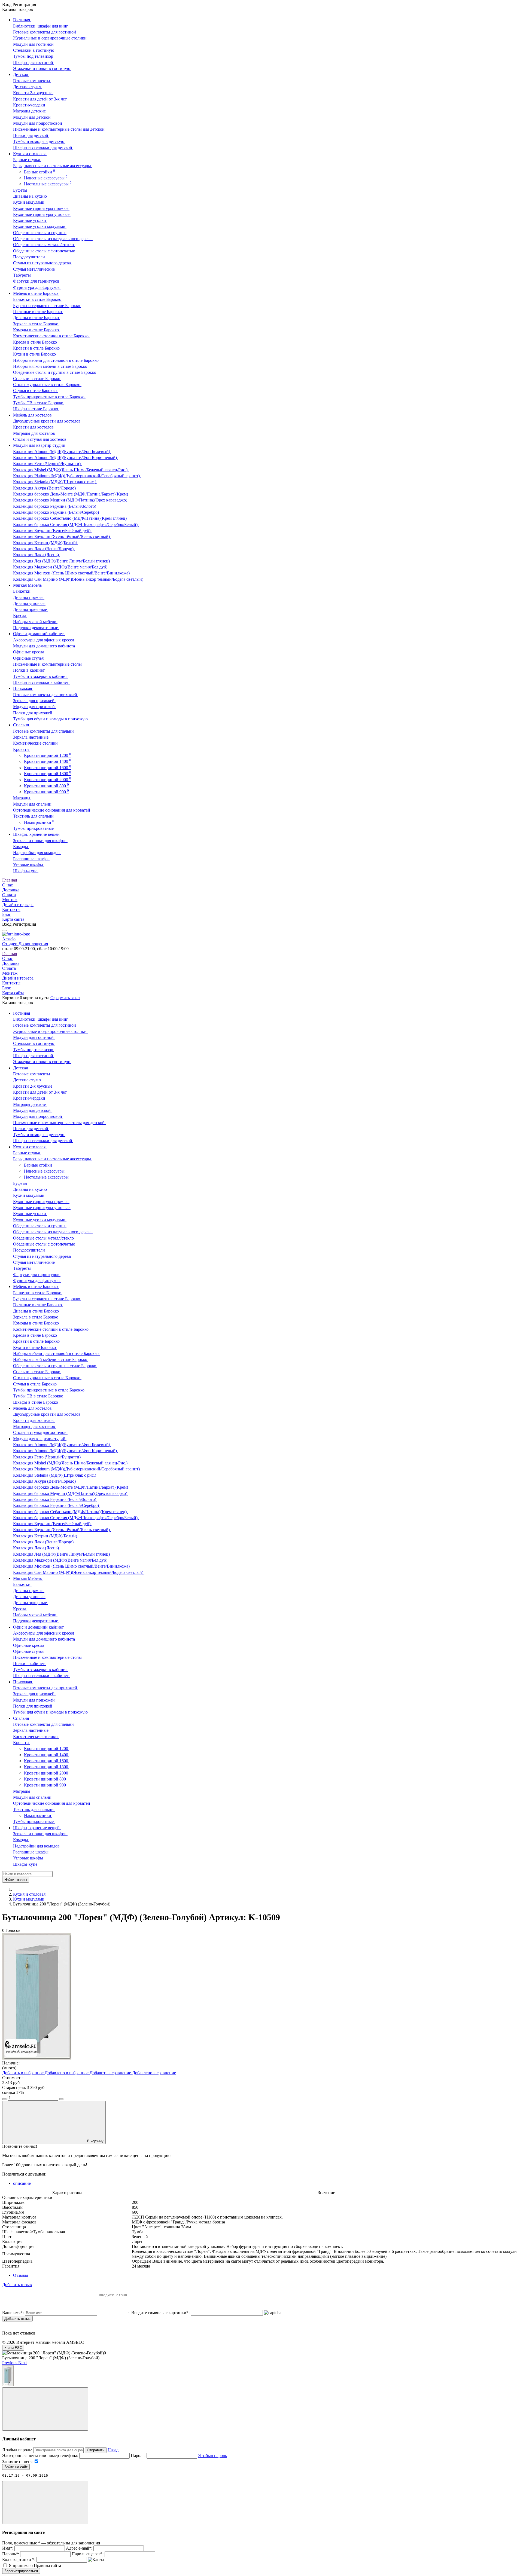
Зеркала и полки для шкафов (40, 841)
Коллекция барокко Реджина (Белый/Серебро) (57, 512)
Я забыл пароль (212, 2456)
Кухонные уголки (30, 220)
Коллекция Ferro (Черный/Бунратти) (47, 464)
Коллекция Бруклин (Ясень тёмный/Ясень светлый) (62, 536)
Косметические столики (36, 743)
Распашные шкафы (31, 859)
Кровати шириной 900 (46, 792)
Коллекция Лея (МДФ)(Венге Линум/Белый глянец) (62, 561)
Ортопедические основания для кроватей (52, 810)
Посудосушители (30, 257)
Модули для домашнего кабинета (45, 646)
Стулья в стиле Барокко (35, 391)
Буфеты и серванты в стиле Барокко (47, 306)
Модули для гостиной (34, 44)
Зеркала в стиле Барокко (36, 324)
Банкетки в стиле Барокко (38, 299)
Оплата (9, 895)
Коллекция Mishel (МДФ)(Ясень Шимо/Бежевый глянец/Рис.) (71, 470)
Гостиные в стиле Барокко (38, 312)
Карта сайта (13, 919)
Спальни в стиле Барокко (37, 379)
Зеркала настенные (31, 737)
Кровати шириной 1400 (48, 761)
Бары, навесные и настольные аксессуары (53, 166)
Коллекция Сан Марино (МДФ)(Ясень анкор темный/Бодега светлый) (79, 579)
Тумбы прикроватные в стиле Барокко (49, 397)
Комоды (21, 847)
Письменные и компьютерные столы (48, 664)
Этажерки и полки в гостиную (42, 68)
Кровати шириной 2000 (48, 780)
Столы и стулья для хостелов (40, 439)
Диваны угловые (29, 603)
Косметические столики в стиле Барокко (51, 336)
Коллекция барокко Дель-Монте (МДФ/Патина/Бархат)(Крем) (71, 494)
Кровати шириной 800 (46, 786)
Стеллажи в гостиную (34, 50)
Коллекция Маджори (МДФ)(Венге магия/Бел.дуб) (61, 567)
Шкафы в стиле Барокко (36, 409)
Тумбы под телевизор (34, 56)
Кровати (22, 749)
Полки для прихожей (33, 713)
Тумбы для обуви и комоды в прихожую (51, 719)
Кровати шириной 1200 (48, 755)
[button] (10, 2363)
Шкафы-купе (26, 871)
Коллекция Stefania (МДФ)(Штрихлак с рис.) (55, 482)
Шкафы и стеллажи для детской (43, 147)
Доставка (11, 890)
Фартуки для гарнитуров (37, 281)
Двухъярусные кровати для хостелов (47, 421)
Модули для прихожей (34, 707)
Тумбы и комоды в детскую (39, 141)
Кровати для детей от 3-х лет (40, 99)
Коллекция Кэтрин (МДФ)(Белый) (46, 543)
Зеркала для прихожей (34, 701)
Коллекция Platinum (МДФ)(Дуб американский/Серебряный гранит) (77, 476)
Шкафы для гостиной (34, 62)
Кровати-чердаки (30, 105)
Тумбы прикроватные (34, 828)
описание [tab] (22, 2183)
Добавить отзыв (17, 2319)
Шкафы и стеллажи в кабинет (41, 682)
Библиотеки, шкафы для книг (41, 26)
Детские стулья (28, 87)
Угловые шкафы (29, 865)
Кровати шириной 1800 (48, 774)
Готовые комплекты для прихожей (46, 695)
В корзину (95, 2141)
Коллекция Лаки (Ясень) (37, 555)
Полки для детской (31, 135)
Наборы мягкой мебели (35, 622)
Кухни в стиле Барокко (35, 354)
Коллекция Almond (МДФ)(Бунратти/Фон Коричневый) (66, 458)
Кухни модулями (29, 202)
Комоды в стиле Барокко (37, 330)
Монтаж (10, 900)
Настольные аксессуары (48, 184)
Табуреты (22, 275)
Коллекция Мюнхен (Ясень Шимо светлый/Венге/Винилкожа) (72, 573)
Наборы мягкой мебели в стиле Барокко (51, 366)
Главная (10, 880)
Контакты (11, 909)
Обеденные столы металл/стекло (44, 245)
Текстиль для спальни (34, 816)
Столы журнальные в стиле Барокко (47, 385)
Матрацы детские (30, 111)
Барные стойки (39, 172)
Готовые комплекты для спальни (44, 731)
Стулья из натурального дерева (42, 263)
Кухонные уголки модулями (40, 226)
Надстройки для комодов (37, 853)
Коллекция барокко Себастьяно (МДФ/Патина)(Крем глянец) (70, 518)
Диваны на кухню (31, 196)
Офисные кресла (29, 652)
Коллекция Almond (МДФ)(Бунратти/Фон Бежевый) (62, 452)
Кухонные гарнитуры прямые (41, 208)
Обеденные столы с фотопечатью (45, 251)
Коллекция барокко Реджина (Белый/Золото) (55, 506)
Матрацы (22, 798)
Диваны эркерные (31, 609)
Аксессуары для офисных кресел (44, 640)
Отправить (96, 2450)
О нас (7, 885)
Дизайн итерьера (18, 905)
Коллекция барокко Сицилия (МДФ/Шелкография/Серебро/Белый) (76, 524)
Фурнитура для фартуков (37, 287)
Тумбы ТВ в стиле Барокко (39, 403)
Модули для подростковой (38, 123)
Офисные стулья (29, 658)
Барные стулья (27, 160)
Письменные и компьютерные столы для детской (59, 129)
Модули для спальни (33, 804)
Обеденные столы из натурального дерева (53, 239)
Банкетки (22, 591)
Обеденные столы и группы (40, 233)
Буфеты (21, 190)
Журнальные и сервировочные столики (50, 38)
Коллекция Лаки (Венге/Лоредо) (44, 549)
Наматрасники (39, 822)
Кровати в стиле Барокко (37, 348)
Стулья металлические (34, 269)
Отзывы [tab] (21, 2275)
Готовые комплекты (32, 81)
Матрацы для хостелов (35, 433)
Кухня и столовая (29, 1894)
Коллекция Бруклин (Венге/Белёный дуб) (52, 530)
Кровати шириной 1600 (48, 768)
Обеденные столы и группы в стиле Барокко (55, 372)
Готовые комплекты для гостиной (45, 32)
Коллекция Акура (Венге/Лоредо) (45, 488)
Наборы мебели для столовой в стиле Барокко (56, 360)
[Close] (45, 2409)
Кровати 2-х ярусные (33, 93)
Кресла (20, 615)
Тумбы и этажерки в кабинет (41, 676)
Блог (7, 914)
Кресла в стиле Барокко (36, 342)
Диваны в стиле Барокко (37, 318)
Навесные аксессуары (46, 178)
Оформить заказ (65, 998)
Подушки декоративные (36, 628)
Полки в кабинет (29, 670)
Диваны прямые (29, 597)
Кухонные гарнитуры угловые (42, 214)
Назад (113, 2450)
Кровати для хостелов (34, 427)
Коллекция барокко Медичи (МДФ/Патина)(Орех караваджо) (71, 500)
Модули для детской (32, 117)
